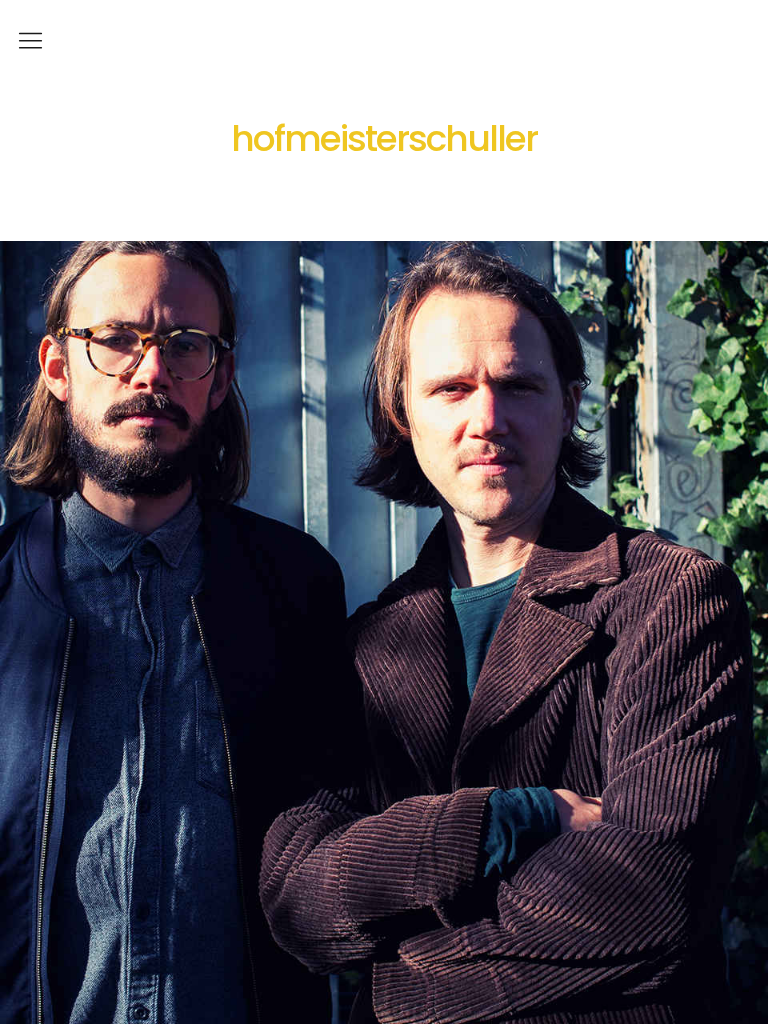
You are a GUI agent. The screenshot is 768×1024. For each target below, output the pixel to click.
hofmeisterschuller (384, 139)
